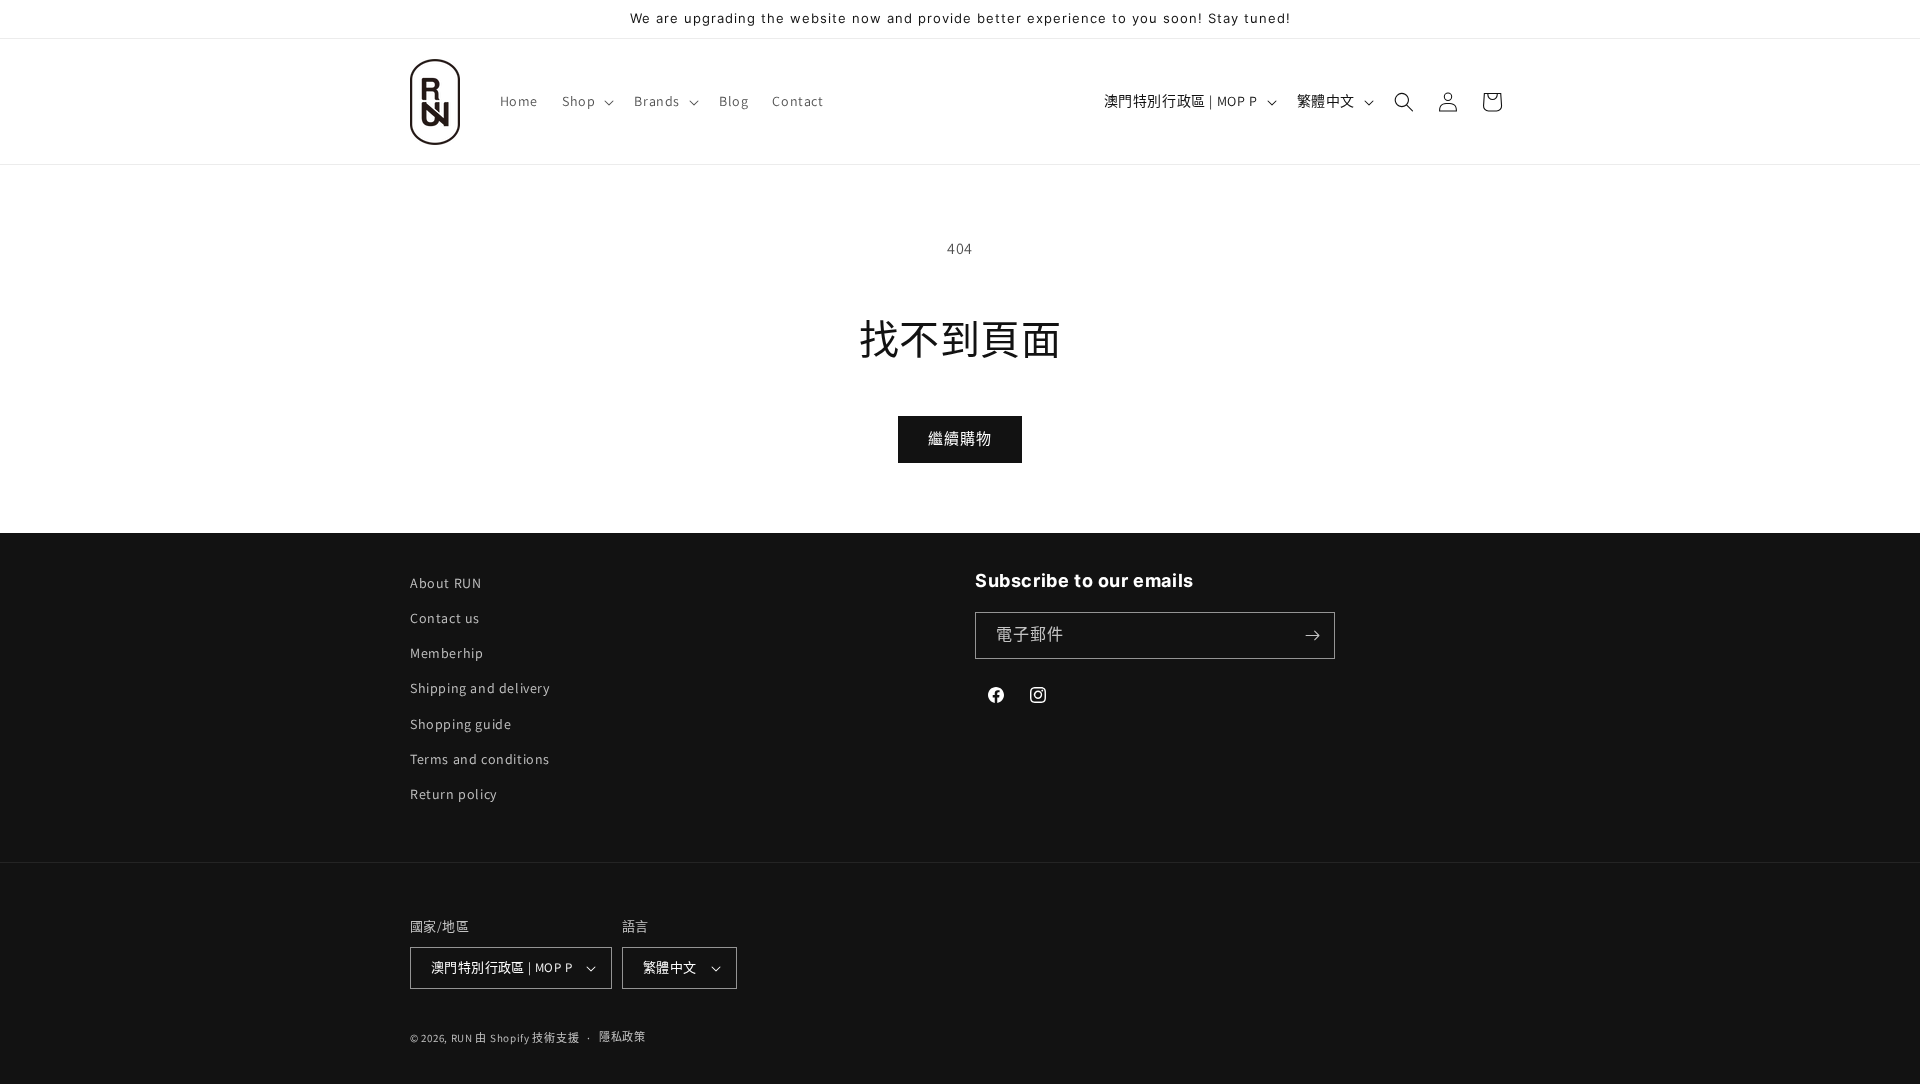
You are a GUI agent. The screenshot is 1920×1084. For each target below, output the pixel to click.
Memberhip (446, 653)
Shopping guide (460, 724)
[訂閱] (1312, 635)
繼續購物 (960, 438)
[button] (586, 101)
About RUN (445, 583)
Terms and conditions (480, 759)
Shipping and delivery (480, 688)
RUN (462, 1038)
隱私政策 (622, 1037)
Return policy (453, 794)
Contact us (445, 618)
